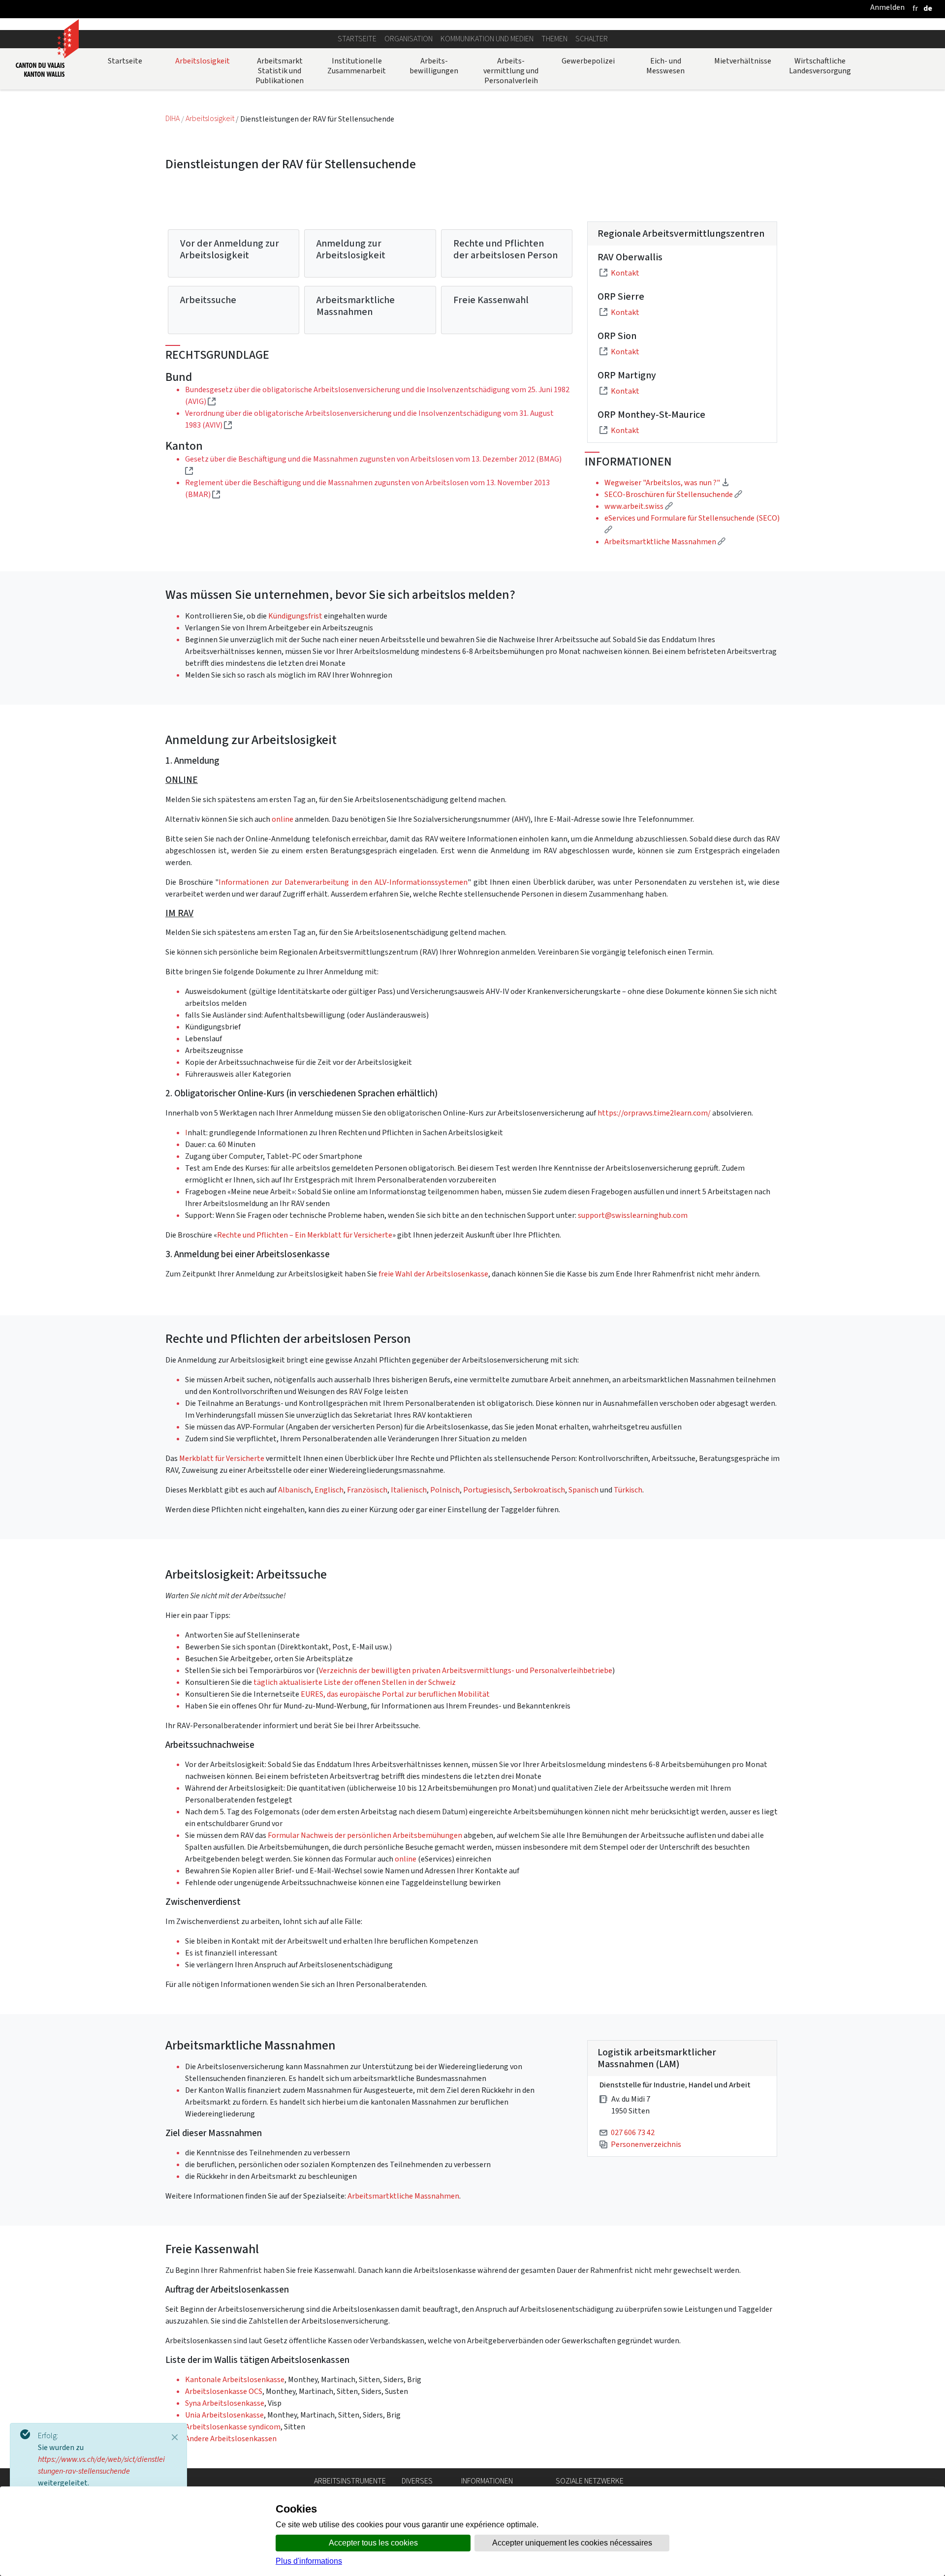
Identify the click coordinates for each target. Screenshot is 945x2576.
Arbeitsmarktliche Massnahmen (356, 306)
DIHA (173, 119)
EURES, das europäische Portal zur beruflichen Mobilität (395, 1694)
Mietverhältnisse (743, 61)
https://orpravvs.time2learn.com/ (654, 1113)
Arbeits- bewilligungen (434, 66)
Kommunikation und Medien (487, 39)
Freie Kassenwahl (491, 300)
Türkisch (628, 1490)
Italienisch (409, 1490)
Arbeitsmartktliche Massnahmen (403, 2196)
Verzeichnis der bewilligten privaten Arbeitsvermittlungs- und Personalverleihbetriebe (466, 1670)
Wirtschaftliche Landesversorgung (820, 66)
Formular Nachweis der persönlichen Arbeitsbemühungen (365, 1835)
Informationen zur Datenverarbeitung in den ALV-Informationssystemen (343, 882)
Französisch (367, 1490)
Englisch (329, 1490)
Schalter (592, 39)
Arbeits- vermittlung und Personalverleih (511, 71)
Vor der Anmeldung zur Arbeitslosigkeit (230, 249)
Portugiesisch (487, 1490)
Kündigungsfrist (296, 616)
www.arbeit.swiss (639, 506)
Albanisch (295, 1490)
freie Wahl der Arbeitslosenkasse (433, 1274)
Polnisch (445, 1490)
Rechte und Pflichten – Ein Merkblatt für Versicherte (305, 1235)
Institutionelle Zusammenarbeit (357, 66)
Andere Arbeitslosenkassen (231, 2438)
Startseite (357, 39)
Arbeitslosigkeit (203, 61)
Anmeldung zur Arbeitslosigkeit (351, 249)
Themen (554, 39)
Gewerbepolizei (588, 61)
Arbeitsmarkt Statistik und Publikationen (280, 71)
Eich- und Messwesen (665, 66)
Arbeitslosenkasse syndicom (233, 2427)
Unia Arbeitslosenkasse (224, 2415)
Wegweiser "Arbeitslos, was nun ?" (667, 482)
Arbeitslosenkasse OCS (224, 2391)
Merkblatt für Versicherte (222, 1458)
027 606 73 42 (633, 2132)
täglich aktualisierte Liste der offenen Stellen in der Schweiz (355, 1682)
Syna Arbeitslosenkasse (225, 2403)
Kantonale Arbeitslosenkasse (235, 2379)
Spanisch (584, 1490)
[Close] (175, 2437)
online (283, 819)
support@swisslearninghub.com (633, 1215)
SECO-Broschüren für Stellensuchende (673, 494)
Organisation (409, 39)
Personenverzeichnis (646, 2144)
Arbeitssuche (208, 300)
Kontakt (625, 273)
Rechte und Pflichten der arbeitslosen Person (505, 249)
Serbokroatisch (539, 1490)
